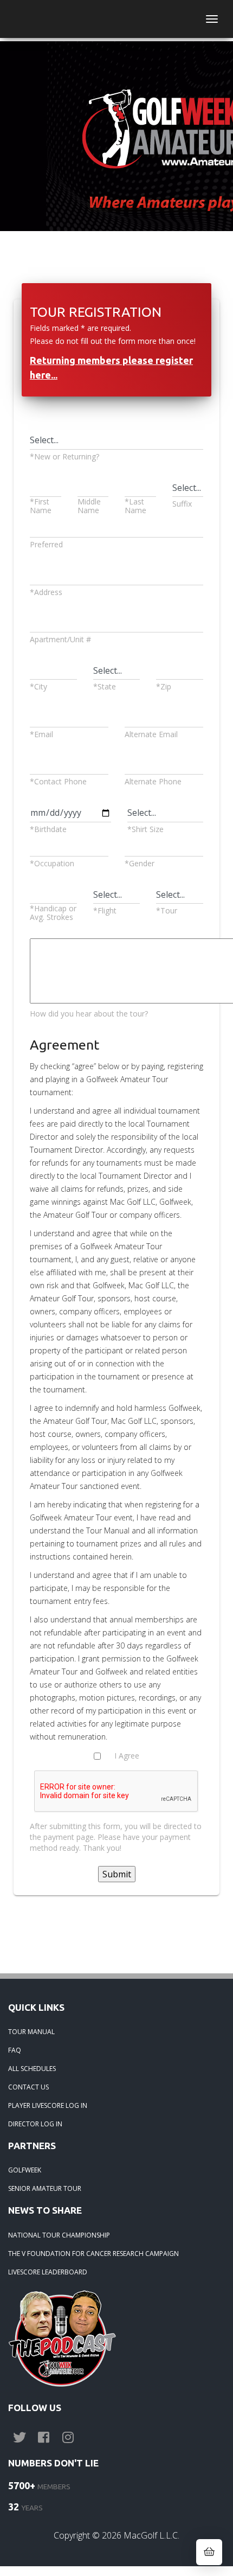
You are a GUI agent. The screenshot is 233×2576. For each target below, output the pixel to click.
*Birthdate (48, 829)
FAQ (15, 2050)
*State (105, 686)
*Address (46, 592)
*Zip (164, 686)
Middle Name (89, 506)
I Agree (127, 1756)
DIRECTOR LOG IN (35, 2124)
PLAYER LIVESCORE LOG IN (48, 2105)
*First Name (41, 506)
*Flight (105, 910)
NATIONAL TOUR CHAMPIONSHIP (59, 2235)
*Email (41, 734)
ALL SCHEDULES (32, 2069)
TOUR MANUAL (31, 2032)
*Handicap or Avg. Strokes (53, 913)
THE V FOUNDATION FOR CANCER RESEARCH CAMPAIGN (93, 2254)
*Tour (167, 910)
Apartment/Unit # (60, 639)
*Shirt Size (145, 829)
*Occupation (52, 863)
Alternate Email (151, 734)
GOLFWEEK (25, 2170)
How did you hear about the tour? (89, 1014)
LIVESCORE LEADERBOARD (48, 2272)
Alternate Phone (153, 781)
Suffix (182, 504)
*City (38, 686)
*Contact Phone (58, 781)
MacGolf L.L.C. (151, 2535)
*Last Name (135, 506)
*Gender (140, 863)
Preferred (46, 544)
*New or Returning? (64, 456)
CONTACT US (28, 2087)
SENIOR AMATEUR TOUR (45, 2188)
